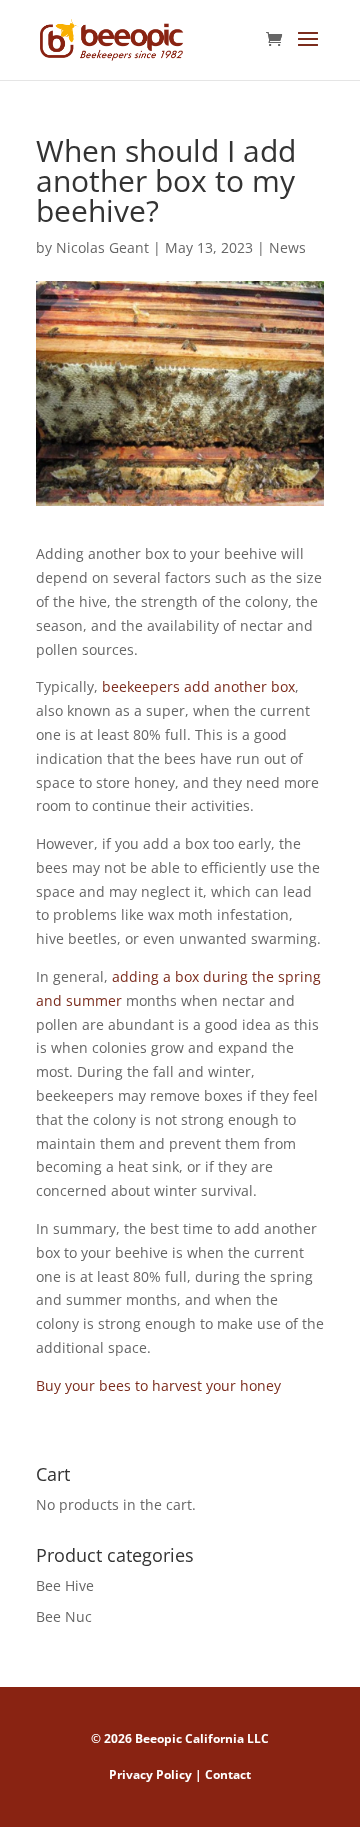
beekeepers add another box (198, 686)
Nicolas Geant (102, 247)
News (287, 247)
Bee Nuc (64, 1616)
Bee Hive (65, 1585)
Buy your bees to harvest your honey (158, 1385)
